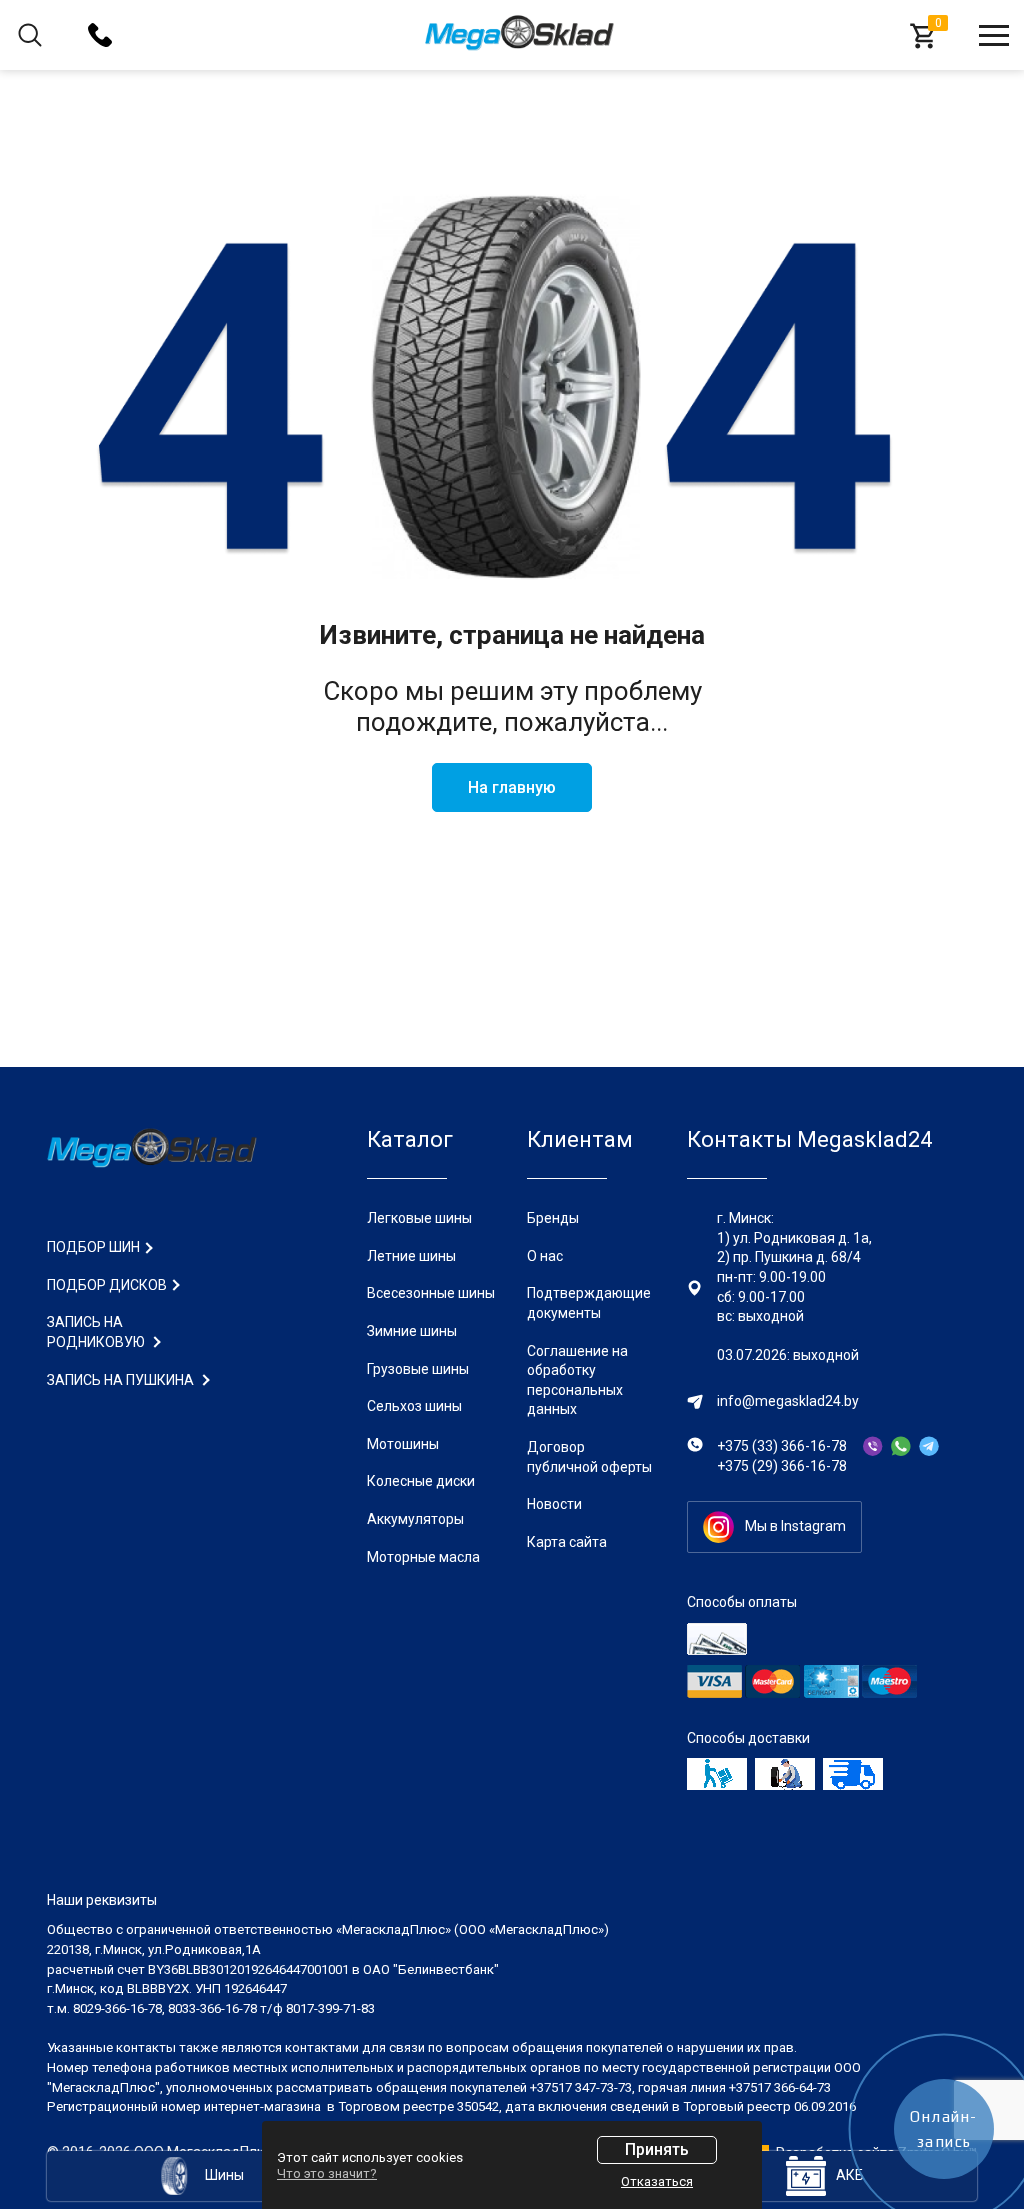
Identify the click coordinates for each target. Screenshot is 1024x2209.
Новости (554, 1504)
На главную (512, 787)
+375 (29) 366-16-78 (782, 1466)
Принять (657, 2149)
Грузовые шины (418, 1369)
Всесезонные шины (431, 1293)
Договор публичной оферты (589, 1457)
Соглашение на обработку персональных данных (577, 1380)
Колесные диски (421, 1481)
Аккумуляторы (415, 1519)
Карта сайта (567, 1542)
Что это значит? (327, 2173)
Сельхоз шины (414, 1406)
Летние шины (411, 1256)
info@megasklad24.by (788, 1401)
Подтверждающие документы (589, 1303)
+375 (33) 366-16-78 (782, 1446)
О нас (545, 1256)
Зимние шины (412, 1331)
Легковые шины (419, 1218)
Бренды (553, 1218)
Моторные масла (423, 1557)
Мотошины (403, 1444)
